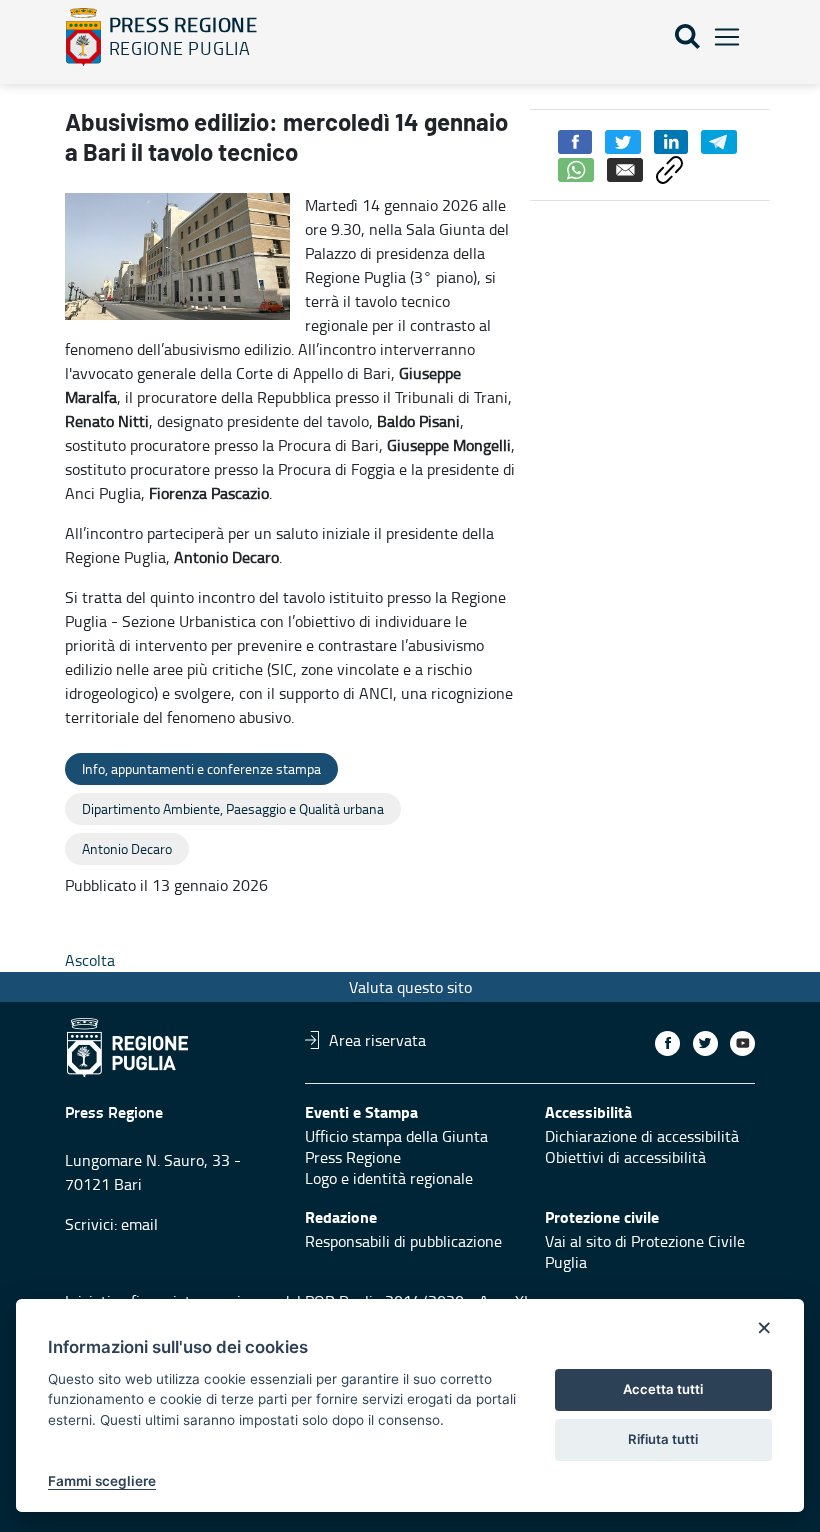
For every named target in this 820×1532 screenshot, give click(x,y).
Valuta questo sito (410, 987)
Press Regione (353, 1157)
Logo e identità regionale (389, 1178)
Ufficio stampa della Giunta (396, 1136)
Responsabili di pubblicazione (403, 1241)
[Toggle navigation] (727, 37)
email (139, 1224)
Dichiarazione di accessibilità (642, 1136)
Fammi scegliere (102, 1481)
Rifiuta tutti (663, 1439)
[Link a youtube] (742, 1043)
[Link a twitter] (705, 1043)
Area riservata (377, 1040)
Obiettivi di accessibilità (625, 1157)
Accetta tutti (663, 1389)
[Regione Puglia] (83, 37)
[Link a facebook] (667, 1043)
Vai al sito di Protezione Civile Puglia (645, 1251)
